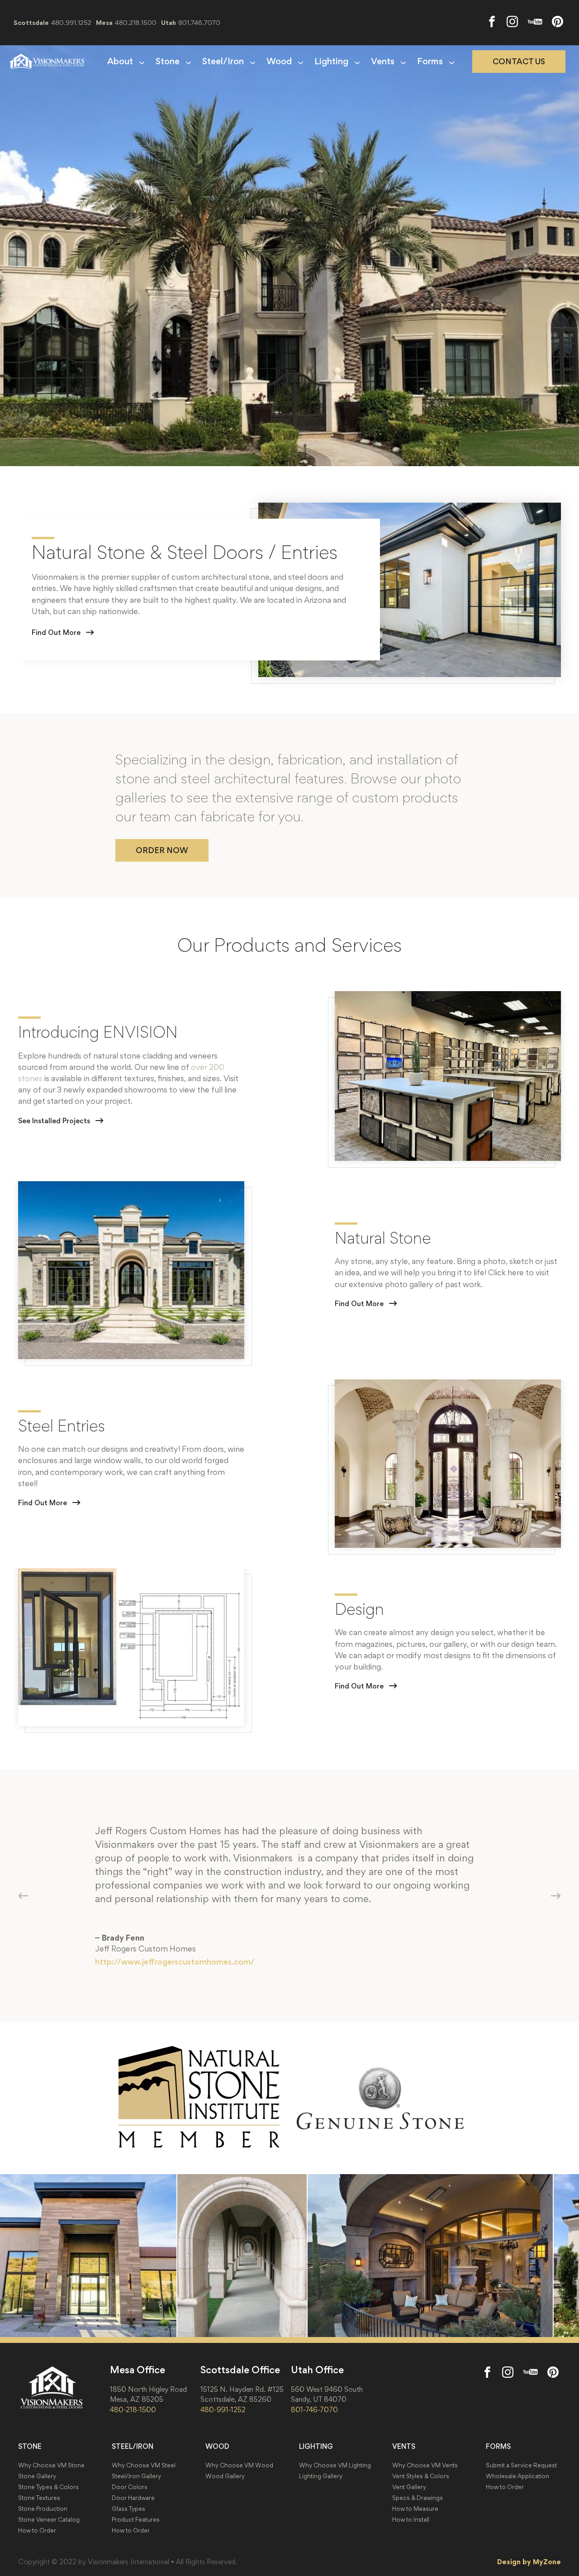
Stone (168, 62)
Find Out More (56, 632)
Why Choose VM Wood (239, 2465)
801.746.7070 (199, 22)
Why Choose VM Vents (425, 2465)
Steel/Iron (223, 62)
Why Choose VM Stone (51, 2465)
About (120, 62)
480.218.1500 (136, 22)
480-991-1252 (223, 2409)
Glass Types (128, 2509)
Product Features (136, 2520)
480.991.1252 (71, 22)
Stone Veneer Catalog (49, 2520)
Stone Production (43, 2509)
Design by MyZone (529, 2562)
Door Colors (130, 2487)
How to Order (37, 2531)
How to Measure (415, 2509)
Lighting (331, 62)
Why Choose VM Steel (144, 2465)
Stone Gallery (37, 2476)
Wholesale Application (517, 2476)
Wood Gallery (225, 2476)
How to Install (411, 2520)
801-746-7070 (314, 2409)
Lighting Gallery (321, 2476)
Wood (279, 62)
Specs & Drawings (418, 2498)
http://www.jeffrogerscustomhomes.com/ (175, 1962)
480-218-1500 (133, 2409)
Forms (430, 62)
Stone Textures (39, 2498)
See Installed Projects (54, 1121)
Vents (383, 62)
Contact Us (519, 62)
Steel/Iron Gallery (136, 2476)
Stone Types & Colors (48, 2487)
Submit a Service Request (521, 2465)
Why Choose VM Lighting (335, 2465)
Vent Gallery (409, 2487)
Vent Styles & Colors (421, 2476)
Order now (162, 850)
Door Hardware (133, 2498)
